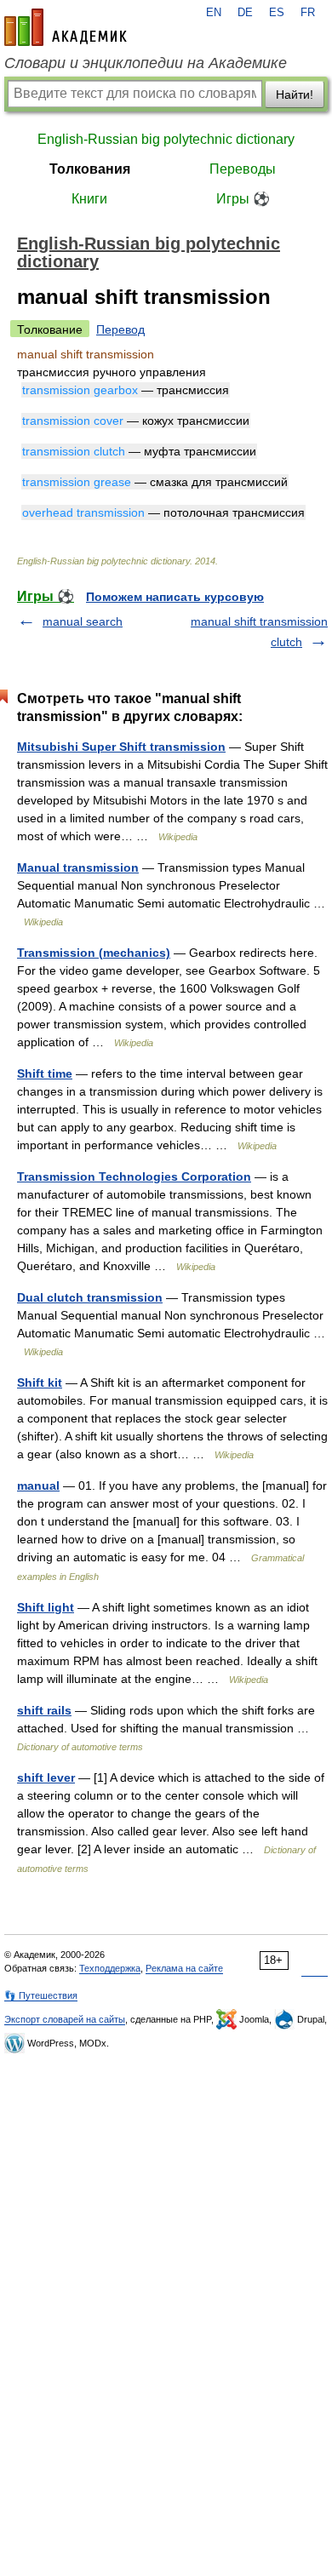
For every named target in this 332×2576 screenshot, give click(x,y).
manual (38, 1485)
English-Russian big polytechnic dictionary (166, 139)
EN (214, 13)
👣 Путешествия (41, 1995)
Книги (89, 199)
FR (308, 13)
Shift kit (40, 1382)
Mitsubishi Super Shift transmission (121, 747)
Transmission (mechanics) (94, 953)
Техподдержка (110, 1968)
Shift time (45, 1073)
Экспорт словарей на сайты (65, 2019)
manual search (83, 621)
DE (245, 13)
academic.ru (66, 27)
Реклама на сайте (184, 1968)
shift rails (44, 1710)
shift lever (46, 1777)
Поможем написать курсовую (175, 597)
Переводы (243, 169)
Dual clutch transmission (90, 1297)
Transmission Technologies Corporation (134, 1176)
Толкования (90, 169)
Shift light (46, 1607)
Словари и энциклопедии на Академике (146, 63)
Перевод (120, 329)
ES (277, 13)
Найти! (295, 94)
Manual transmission (78, 867)
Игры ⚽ (243, 199)
